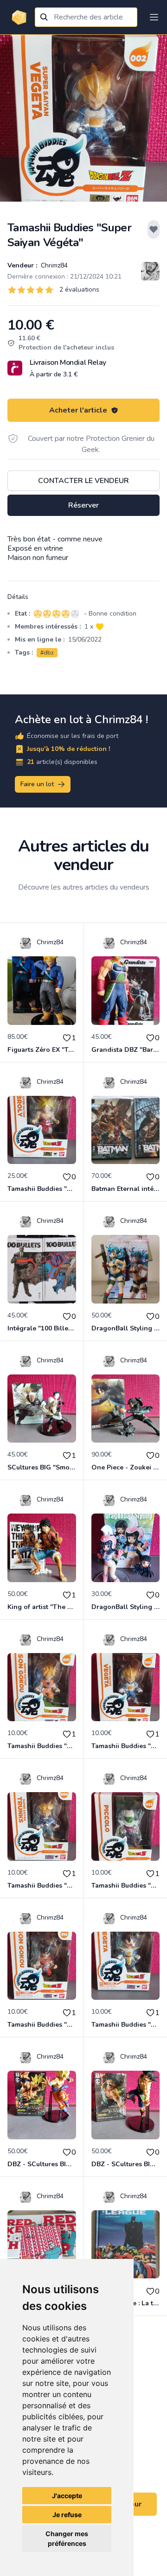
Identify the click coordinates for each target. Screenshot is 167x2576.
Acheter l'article (78, 410)
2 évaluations (79, 289)
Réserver (83, 505)
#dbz (47, 653)
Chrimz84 (53, 265)
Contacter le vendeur (83, 481)
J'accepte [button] (67, 2496)
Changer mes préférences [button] (67, 2538)
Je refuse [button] (67, 2515)
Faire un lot (37, 784)
